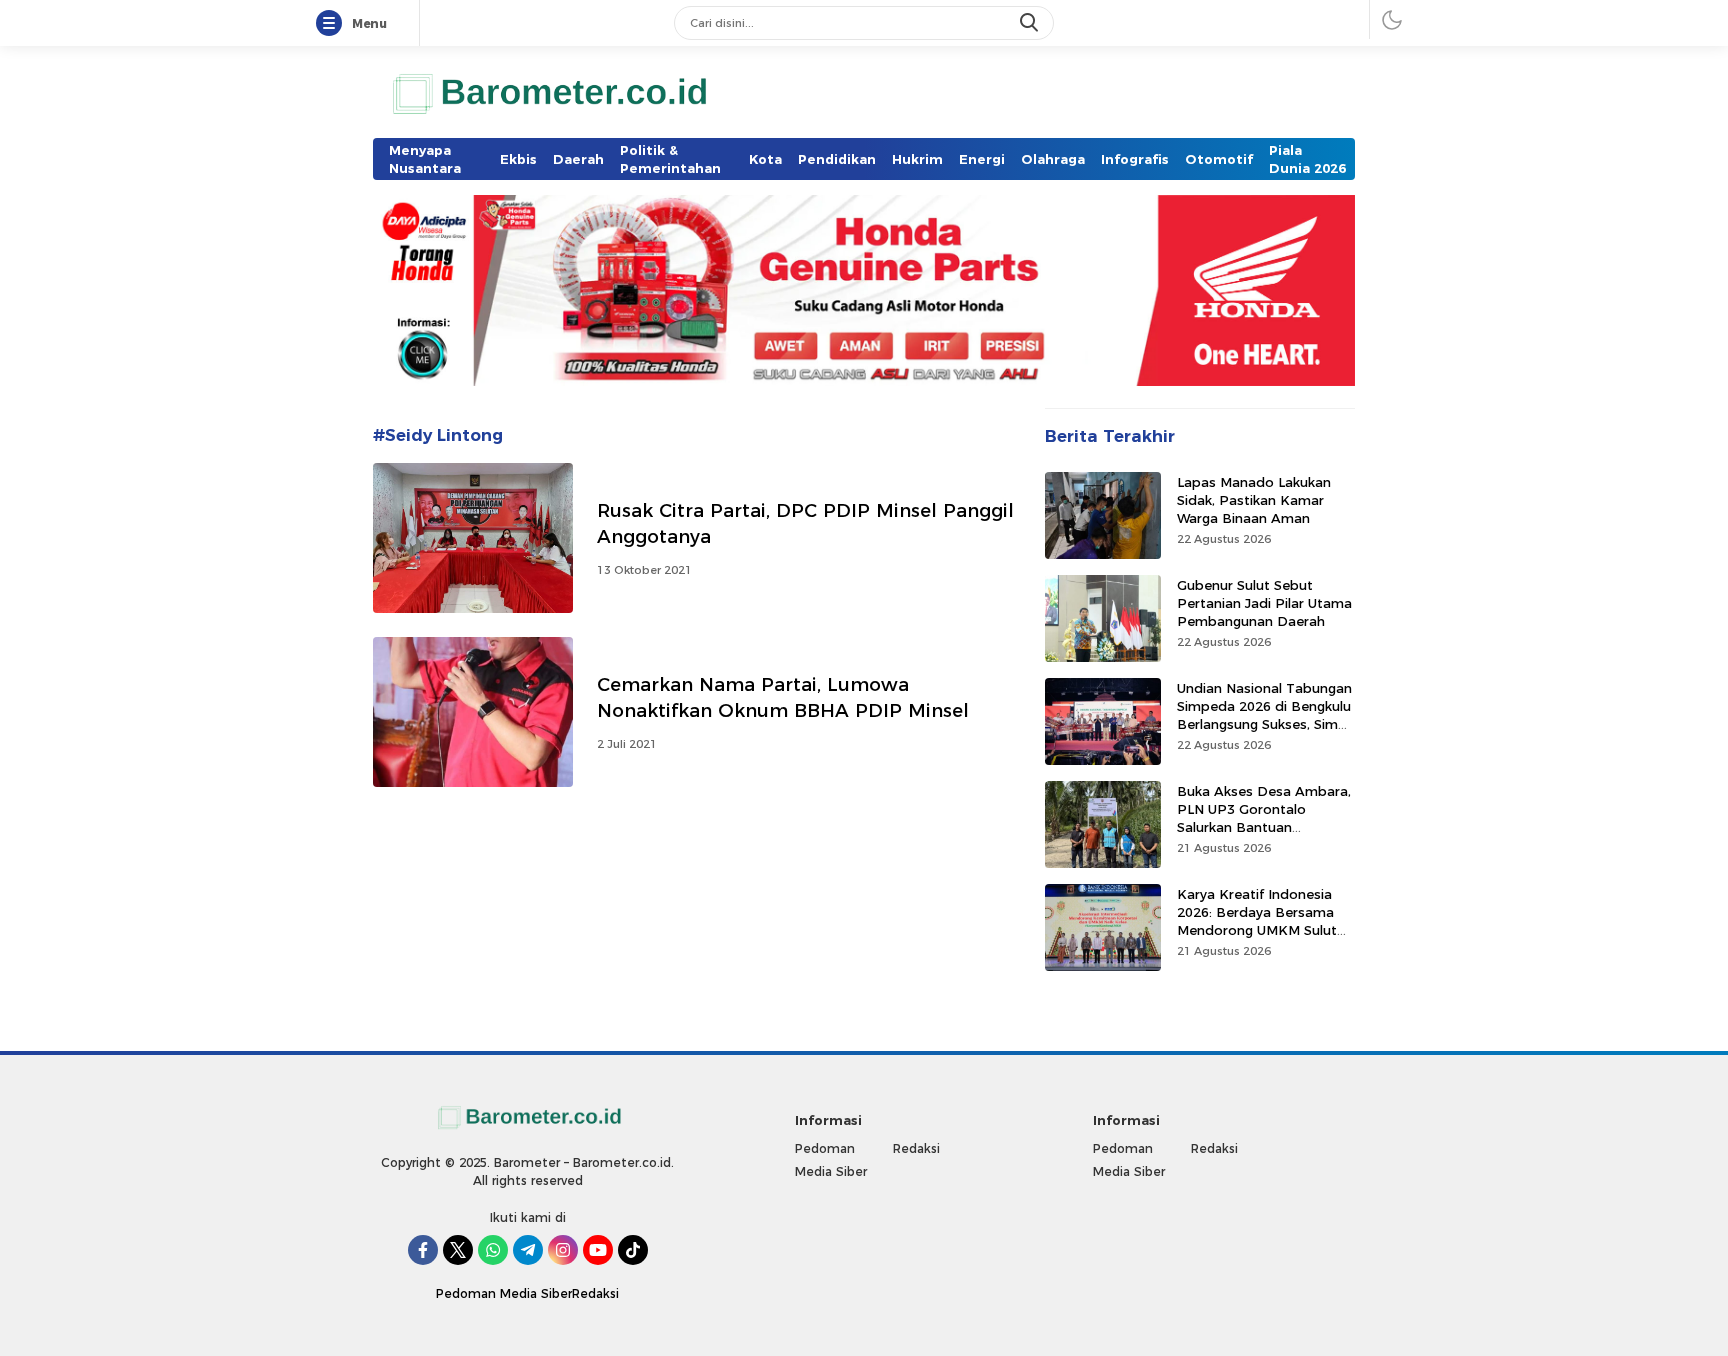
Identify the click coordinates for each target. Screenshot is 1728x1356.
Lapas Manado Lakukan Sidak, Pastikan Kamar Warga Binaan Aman (1254, 499)
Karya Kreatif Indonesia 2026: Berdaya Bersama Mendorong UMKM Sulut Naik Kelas (1257, 920)
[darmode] (1392, 19)
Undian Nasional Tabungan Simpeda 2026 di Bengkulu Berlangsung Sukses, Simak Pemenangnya (1265, 714)
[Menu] (333, 24)
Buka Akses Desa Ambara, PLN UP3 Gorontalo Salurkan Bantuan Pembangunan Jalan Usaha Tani (1265, 826)
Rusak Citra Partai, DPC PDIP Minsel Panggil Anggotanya (805, 523)
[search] (1031, 23)
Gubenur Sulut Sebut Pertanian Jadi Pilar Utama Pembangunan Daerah (1264, 602)
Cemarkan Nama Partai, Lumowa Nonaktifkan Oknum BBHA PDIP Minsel (783, 697)
